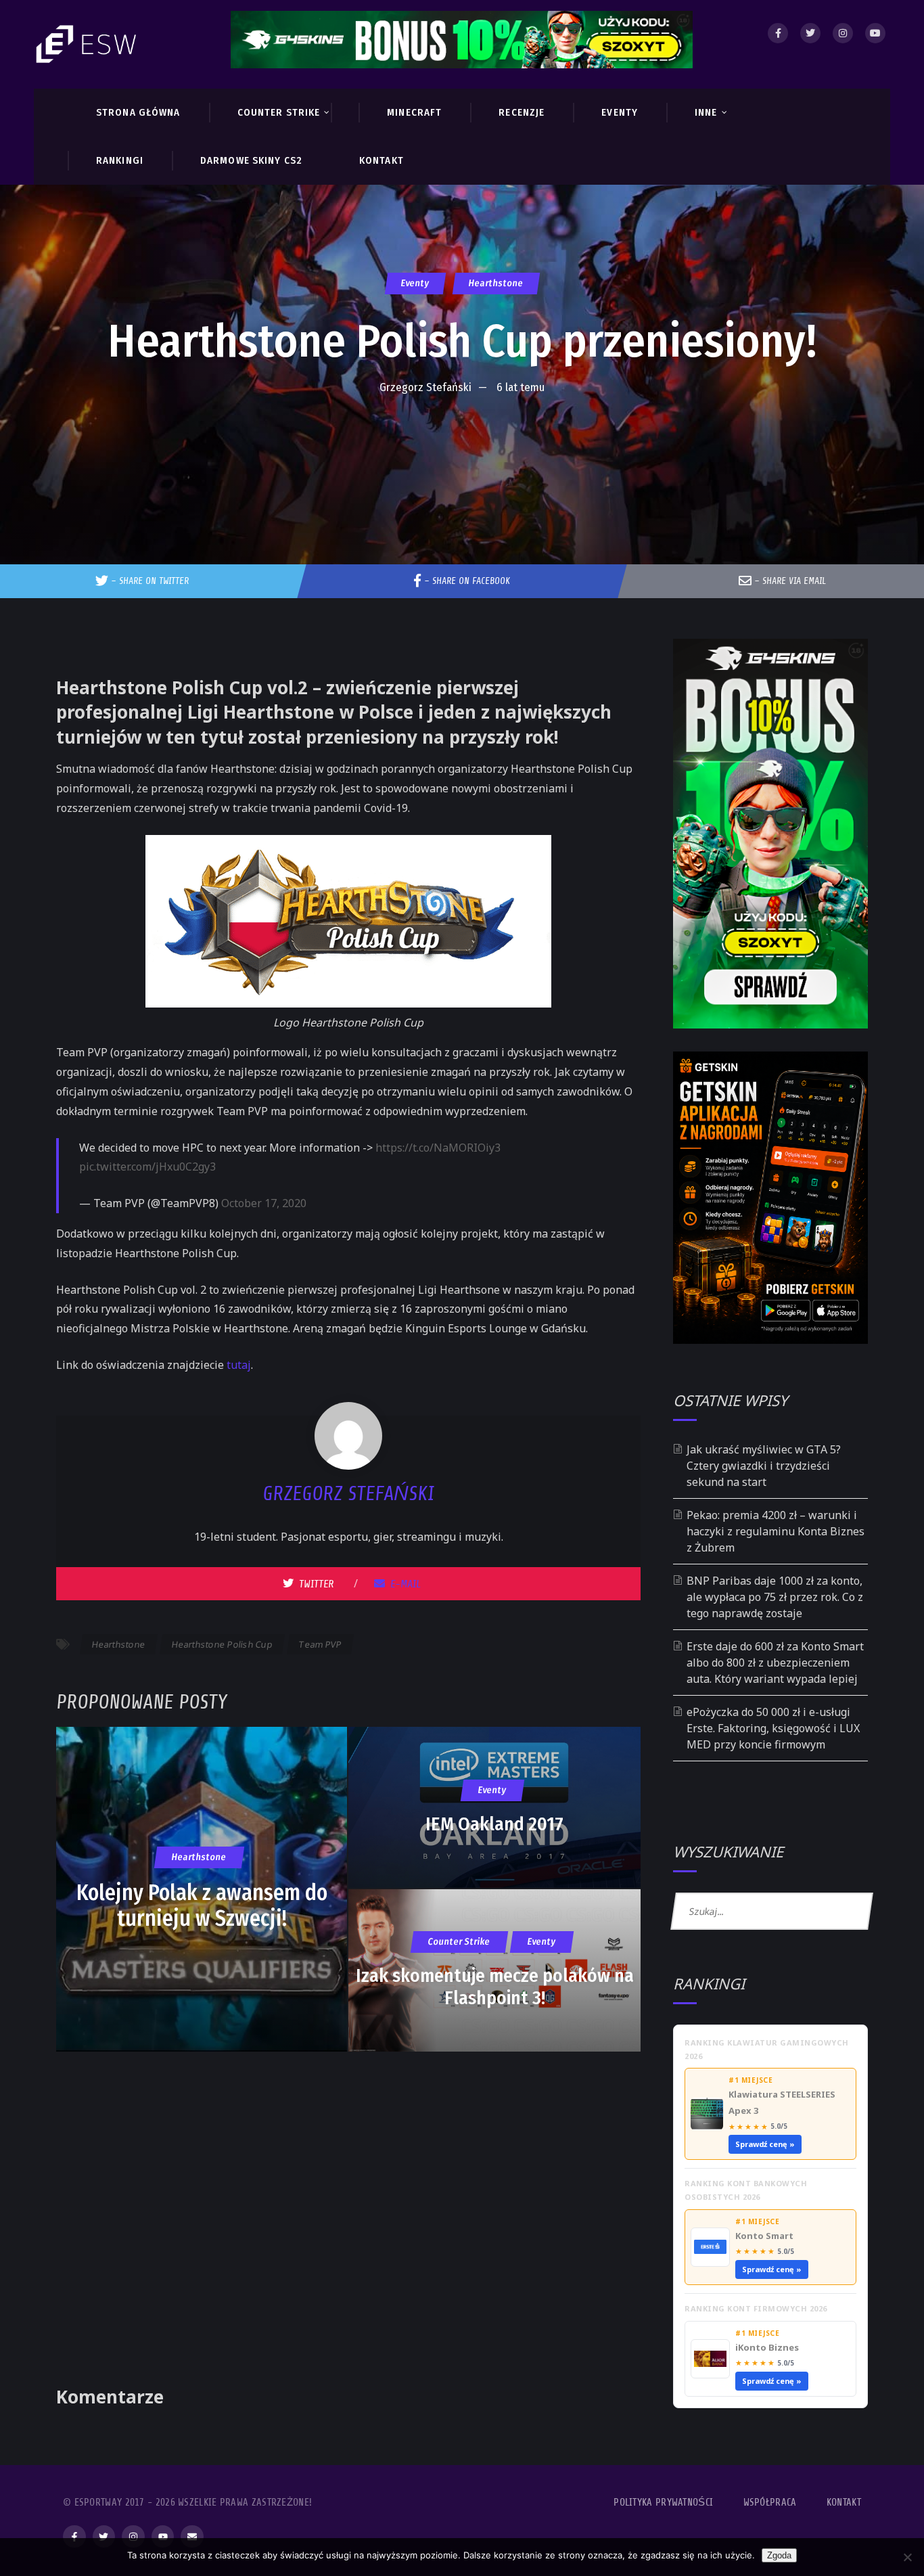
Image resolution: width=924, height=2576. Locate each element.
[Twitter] (810, 33)
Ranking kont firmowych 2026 (756, 2308)
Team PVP (320, 1644)
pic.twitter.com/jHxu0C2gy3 (147, 1167)
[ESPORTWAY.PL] (88, 44)
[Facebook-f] (74, 2537)
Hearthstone (495, 283)
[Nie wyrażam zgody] (907, 2557)
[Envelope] (192, 2537)
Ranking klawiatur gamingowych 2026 (767, 2049)
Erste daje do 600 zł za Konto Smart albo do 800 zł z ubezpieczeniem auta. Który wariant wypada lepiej (775, 1663)
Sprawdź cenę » (765, 2144)
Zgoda (779, 2555)
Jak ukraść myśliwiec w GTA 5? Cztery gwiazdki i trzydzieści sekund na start (764, 1466)
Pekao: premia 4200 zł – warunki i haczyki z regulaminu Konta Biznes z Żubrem (776, 1531)
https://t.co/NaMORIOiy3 (438, 1148)
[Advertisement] (462, 443)
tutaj (239, 1365)
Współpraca (770, 2503)
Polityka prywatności (663, 2503)
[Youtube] (875, 33)
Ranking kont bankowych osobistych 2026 (746, 2190)
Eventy (415, 283)
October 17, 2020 (264, 1203)
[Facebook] (778, 33)
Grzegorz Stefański (425, 387)
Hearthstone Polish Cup (222, 1644)
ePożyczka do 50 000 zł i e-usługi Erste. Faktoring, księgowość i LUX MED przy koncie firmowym (773, 1728)
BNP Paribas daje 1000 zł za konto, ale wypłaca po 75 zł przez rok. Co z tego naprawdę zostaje (775, 1597)
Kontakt (844, 2503)
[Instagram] (843, 33)
